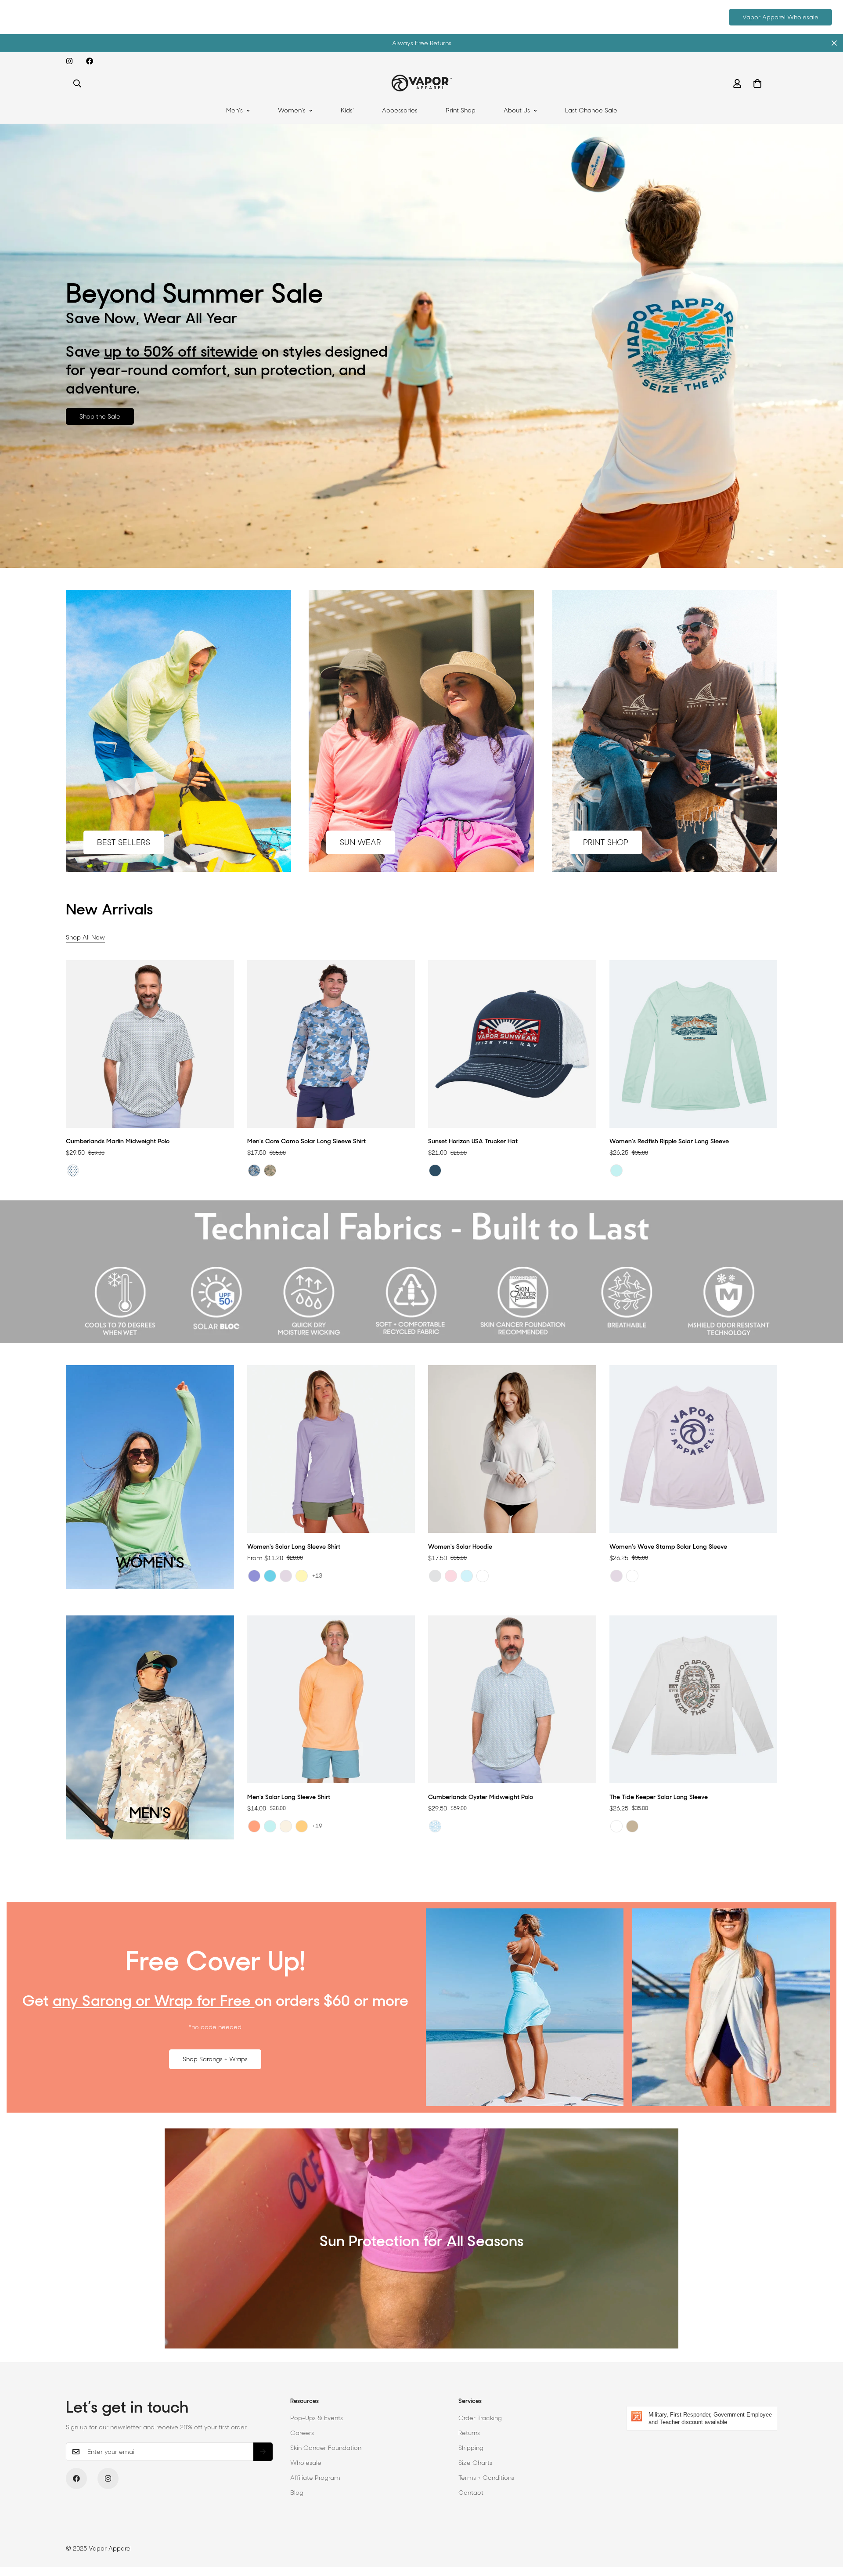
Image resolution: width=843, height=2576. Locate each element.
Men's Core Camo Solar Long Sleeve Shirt (306, 1141)
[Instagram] (69, 61)
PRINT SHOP (606, 842)
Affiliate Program (315, 2478)
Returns (469, 2433)
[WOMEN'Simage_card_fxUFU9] (150, 1477)
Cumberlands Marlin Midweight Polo (118, 1141)
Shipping (471, 2448)
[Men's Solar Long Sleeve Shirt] (331, 1699)
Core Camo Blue (254, 1171)
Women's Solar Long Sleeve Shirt (294, 1546)
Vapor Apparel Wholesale (780, 17)
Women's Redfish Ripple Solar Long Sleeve (669, 1141)
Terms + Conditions (486, 2478)
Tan (632, 1826)
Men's (234, 110)
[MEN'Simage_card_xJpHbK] (150, 1727)
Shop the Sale (100, 416)
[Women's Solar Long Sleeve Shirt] (331, 1449)
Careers (302, 2433)
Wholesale (306, 2463)
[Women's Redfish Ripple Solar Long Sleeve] (693, 1044)
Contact (471, 2493)
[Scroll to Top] (826, 2528)
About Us (517, 110)
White (483, 1576)
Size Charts (475, 2463)
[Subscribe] (263, 2452)
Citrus (254, 1826)
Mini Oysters (435, 1826)
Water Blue (270, 1576)
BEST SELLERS (124, 842)
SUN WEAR (360, 842)
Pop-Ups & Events (317, 2418)
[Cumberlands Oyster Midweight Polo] (512, 1699)
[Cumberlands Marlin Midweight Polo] (150, 1044)
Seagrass (616, 1171)
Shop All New (85, 937)
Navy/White (435, 1171)
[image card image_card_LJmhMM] (421, 731)
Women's (292, 110)
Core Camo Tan (270, 1171)
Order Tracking (480, 2418)
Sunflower (302, 1826)
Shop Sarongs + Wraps (215, 2059)
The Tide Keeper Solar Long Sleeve (659, 1797)
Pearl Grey (435, 1576)
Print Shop (461, 110)
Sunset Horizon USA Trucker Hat (473, 1141)
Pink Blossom (451, 1576)
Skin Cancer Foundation (326, 2448)
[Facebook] (90, 61)
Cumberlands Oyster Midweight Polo (481, 1797)
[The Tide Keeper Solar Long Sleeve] (693, 1699)
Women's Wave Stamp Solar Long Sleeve (668, 1546)
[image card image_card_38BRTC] (178, 731)
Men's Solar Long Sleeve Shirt (289, 1797)
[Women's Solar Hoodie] (512, 1449)
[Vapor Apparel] (422, 83)
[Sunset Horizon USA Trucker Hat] (512, 1044)
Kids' (347, 110)
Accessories (400, 110)
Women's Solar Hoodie (460, 1546)
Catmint (254, 1576)
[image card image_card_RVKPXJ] (665, 731)
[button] (757, 83)
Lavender (286, 1576)
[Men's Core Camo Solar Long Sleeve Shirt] (331, 1044)
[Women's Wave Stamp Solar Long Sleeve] (693, 1449)
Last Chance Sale (591, 110)
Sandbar (286, 1826)
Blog (297, 2493)
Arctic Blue (467, 1576)
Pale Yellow (302, 1576)
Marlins (73, 1171)
